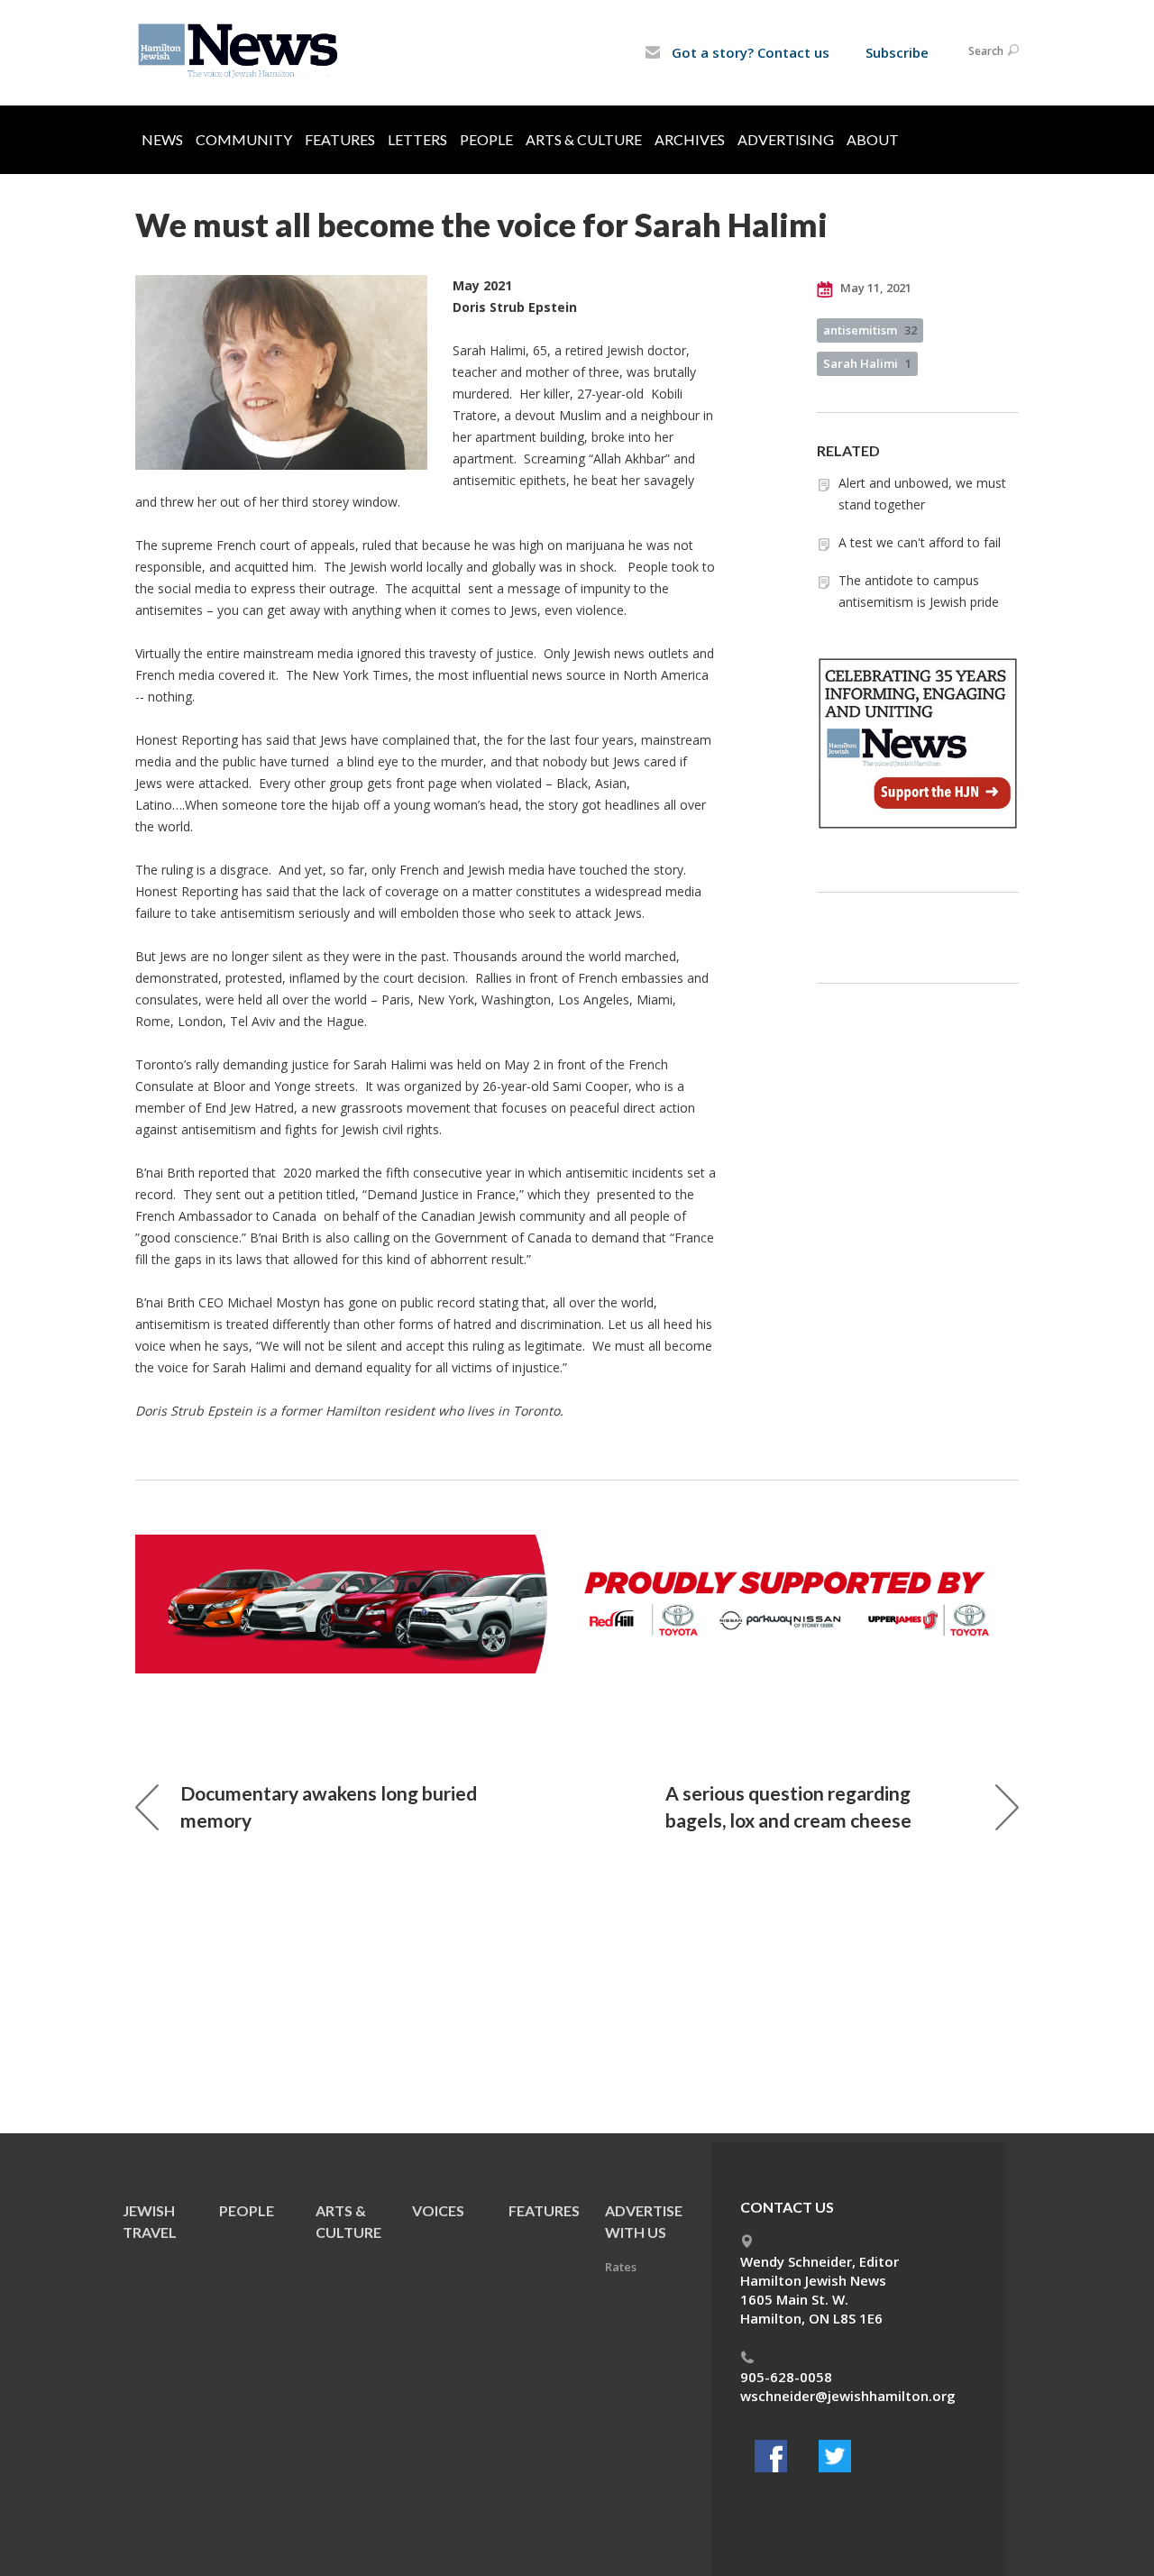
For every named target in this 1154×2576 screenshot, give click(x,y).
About (873, 139)
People (486, 139)
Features (340, 139)
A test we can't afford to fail (920, 542)
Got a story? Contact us (749, 52)
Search (986, 51)
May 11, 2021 (875, 288)
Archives (690, 139)
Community (244, 139)
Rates (621, 2267)
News (162, 139)
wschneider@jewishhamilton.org (848, 2396)
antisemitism (870, 330)
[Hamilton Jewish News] (241, 51)
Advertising (786, 139)
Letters (417, 139)
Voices (438, 2210)
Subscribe (897, 52)
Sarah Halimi (867, 363)
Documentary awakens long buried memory (329, 1806)
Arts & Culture (584, 139)
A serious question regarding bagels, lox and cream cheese (788, 1806)
